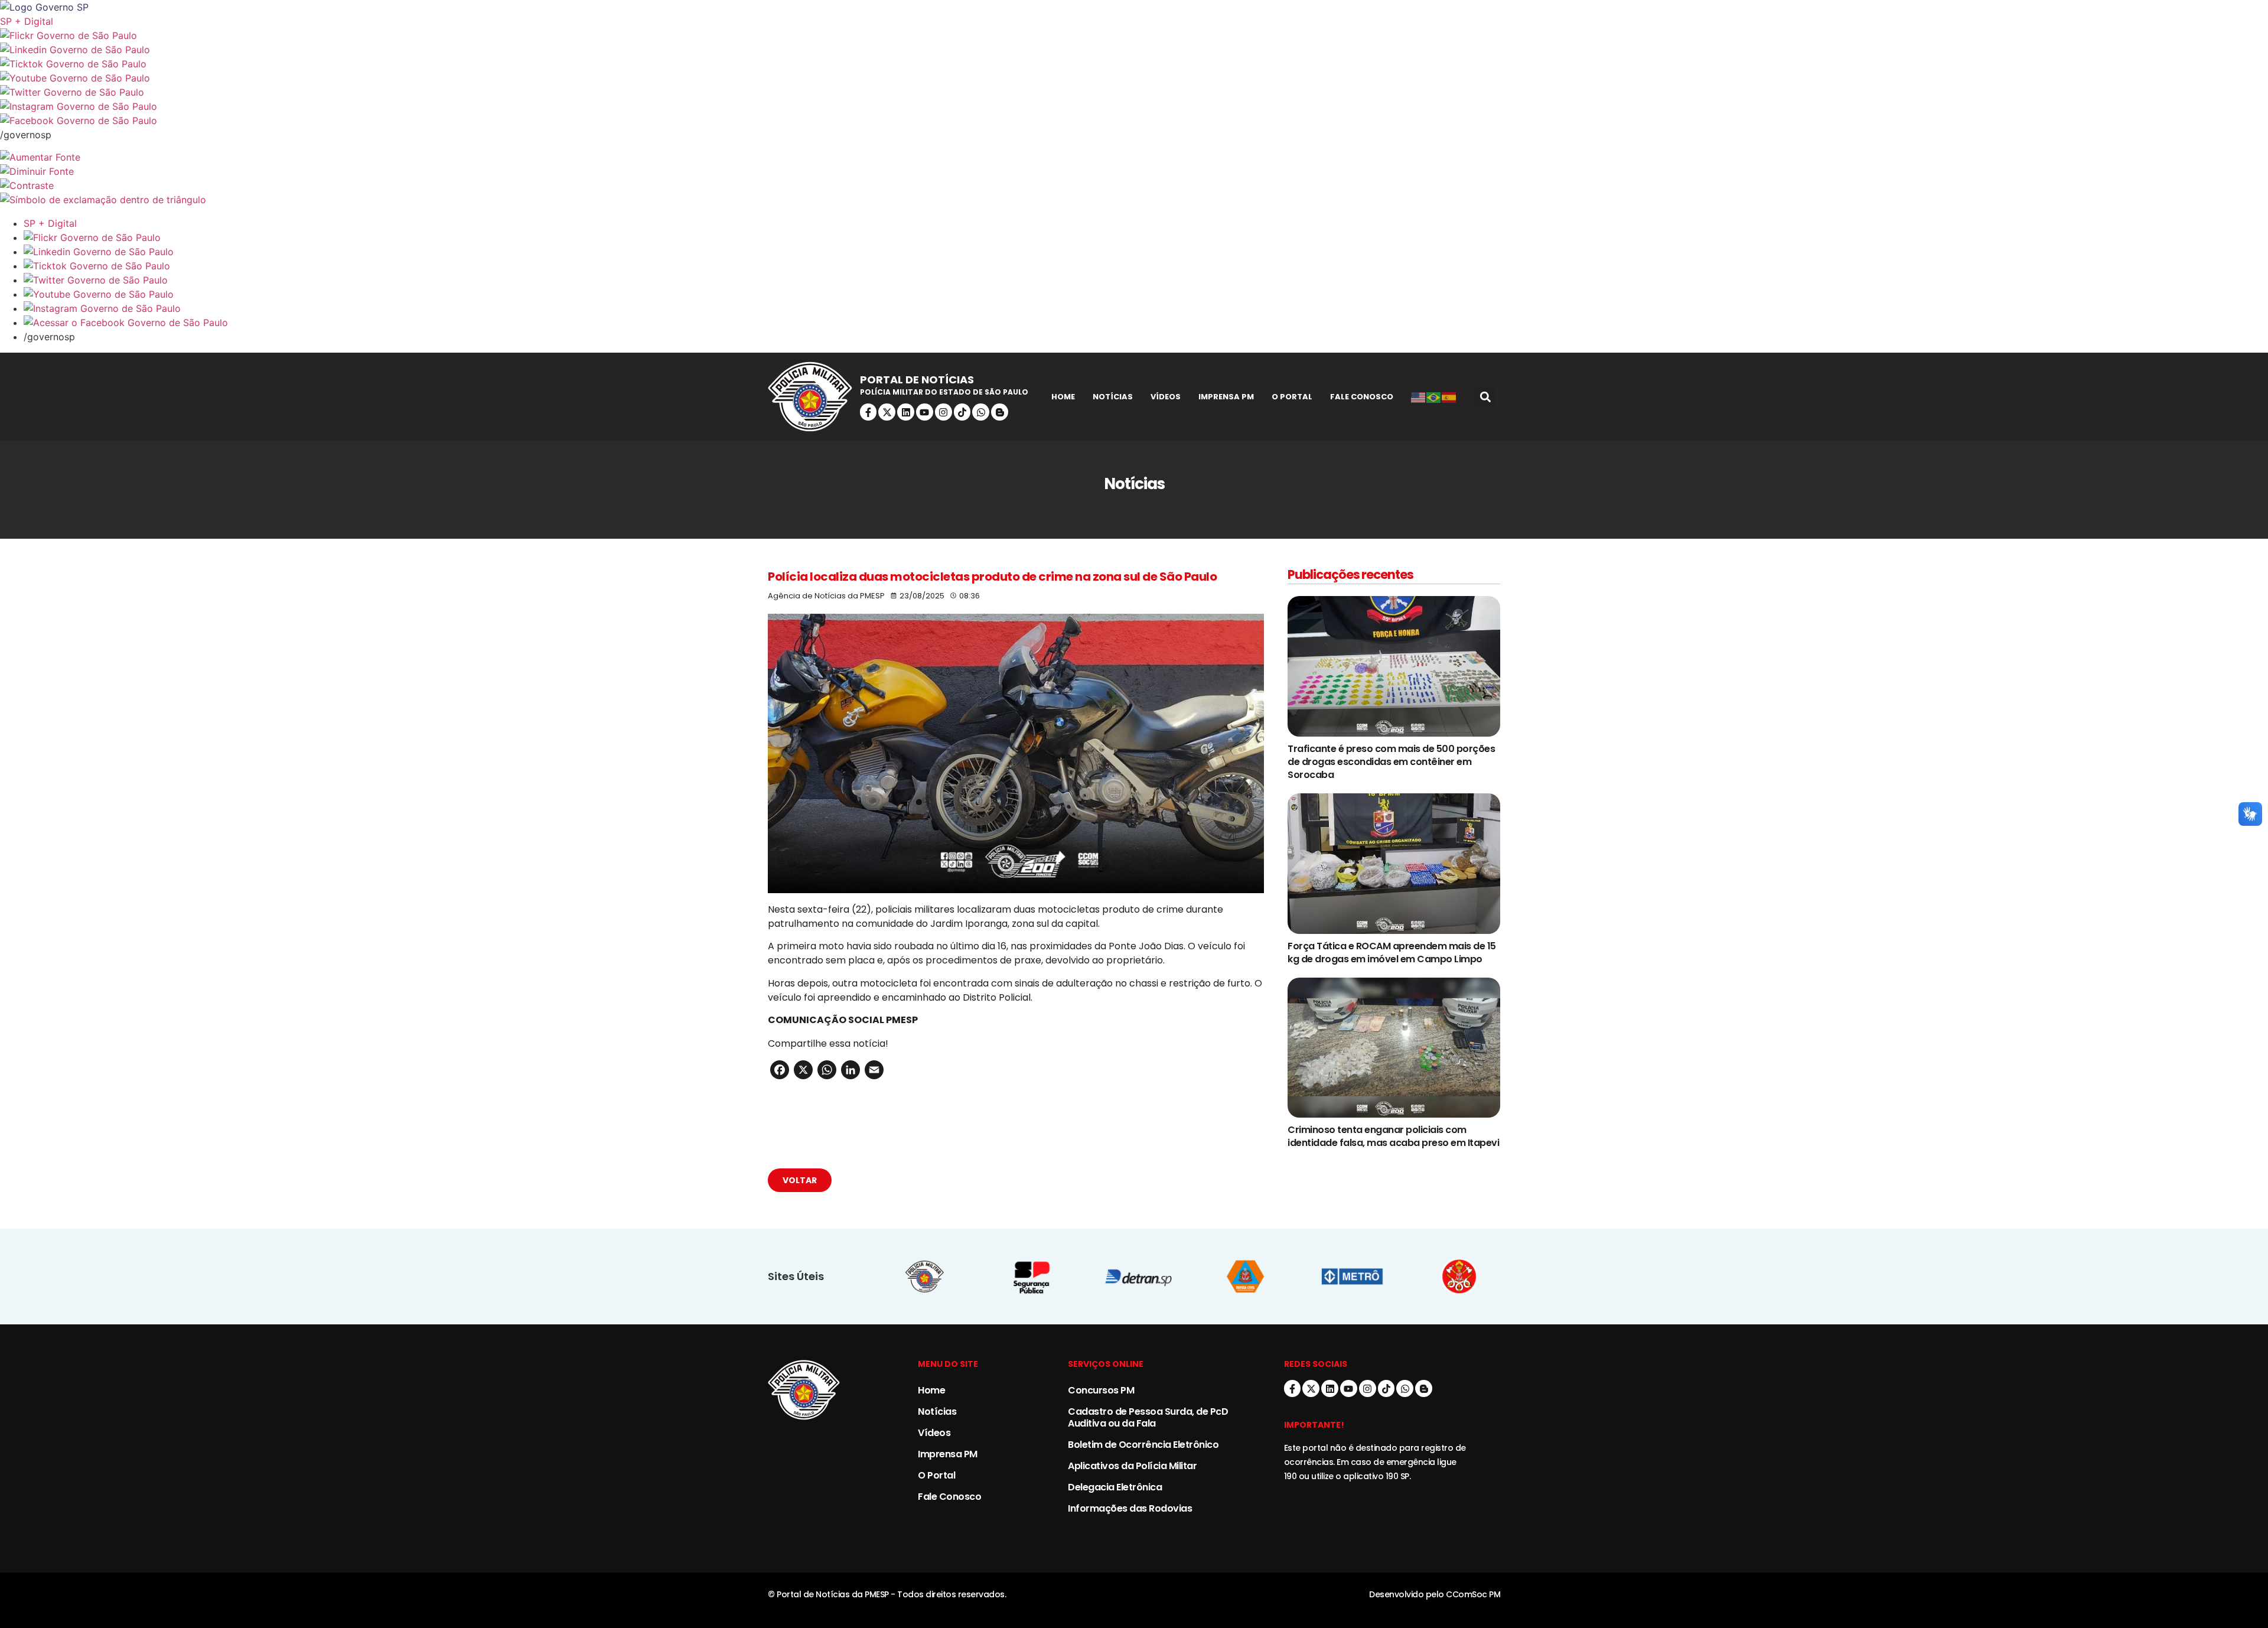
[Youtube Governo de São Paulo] (1146, 294)
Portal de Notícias (917, 380)
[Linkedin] (906, 412)
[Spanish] (1449, 397)
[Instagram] (944, 412)
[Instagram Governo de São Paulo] (1134, 106)
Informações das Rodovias (1130, 1508)
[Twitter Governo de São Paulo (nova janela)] (1134, 92)
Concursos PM (1101, 1390)
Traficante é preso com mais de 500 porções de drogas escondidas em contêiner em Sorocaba (1391, 762)
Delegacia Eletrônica (1115, 1487)
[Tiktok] (962, 412)
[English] (1419, 397)
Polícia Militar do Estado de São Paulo (944, 392)
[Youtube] (925, 412)
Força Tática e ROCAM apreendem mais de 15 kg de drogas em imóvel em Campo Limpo (1392, 953)
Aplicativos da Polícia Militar (1132, 1466)
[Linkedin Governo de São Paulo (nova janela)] (1134, 50)
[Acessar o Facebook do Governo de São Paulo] (1146, 323)
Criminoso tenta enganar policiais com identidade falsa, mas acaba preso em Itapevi (1393, 1136)
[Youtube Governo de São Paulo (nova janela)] (1134, 78)
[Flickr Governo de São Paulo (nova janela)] (1134, 35)
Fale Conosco (1362, 397)
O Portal (1292, 397)
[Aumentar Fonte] (1134, 157)
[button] (1485, 397)
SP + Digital (27, 21)
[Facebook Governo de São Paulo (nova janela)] (1134, 121)
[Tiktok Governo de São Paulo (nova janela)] (1134, 64)
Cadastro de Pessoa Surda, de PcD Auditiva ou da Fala (1148, 1417)
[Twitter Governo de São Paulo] (1146, 280)
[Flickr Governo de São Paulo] (1146, 237)
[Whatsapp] (981, 412)
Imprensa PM (1226, 397)
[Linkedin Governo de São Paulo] (1146, 252)
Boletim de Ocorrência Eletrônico (1143, 1445)
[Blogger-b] (1000, 412)
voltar (800, 1180)
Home (1063, 397)
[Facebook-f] (869, 412)
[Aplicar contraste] (1134, 185)
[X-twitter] (887, 412)
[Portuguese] (1434, 397)
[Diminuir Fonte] (1134, 171)
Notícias (1113, 397)
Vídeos (1166, 397)
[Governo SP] (1134, 7)
